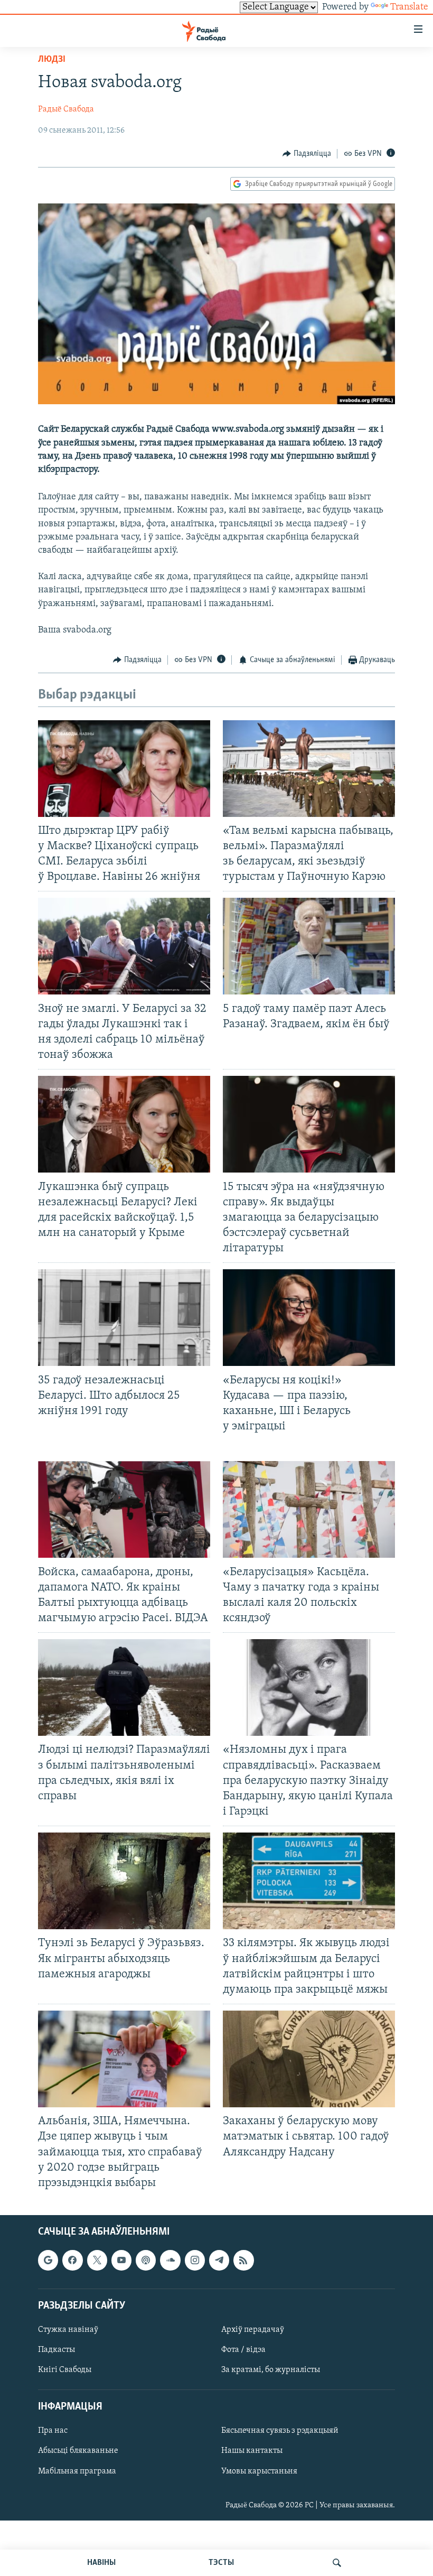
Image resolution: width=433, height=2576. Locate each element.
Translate (409, 7)
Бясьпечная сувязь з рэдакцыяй (280, 2431)
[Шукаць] (337, 2563)
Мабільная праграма (77, 2471)
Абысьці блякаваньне (78, 2451)
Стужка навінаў (68, 2330)
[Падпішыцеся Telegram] (219, 2260)
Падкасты (57, 2350)
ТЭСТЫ (221, 2563)
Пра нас (53, 2431)
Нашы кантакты (252, 2451)
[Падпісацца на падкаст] (146, 2260)
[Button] (307, 154)
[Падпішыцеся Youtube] (121, 2260)
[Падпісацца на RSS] (243, 2260)
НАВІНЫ (101, 2563)
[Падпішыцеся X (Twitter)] (97, 2260)
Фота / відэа (243, 2350)
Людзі (52, 60)
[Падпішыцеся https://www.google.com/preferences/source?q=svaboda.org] (48, 2260)
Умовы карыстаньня (259, 2471)
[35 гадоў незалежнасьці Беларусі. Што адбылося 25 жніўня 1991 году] (124, 1318)
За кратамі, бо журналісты (271, 2370)
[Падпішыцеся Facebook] (72, 2260)
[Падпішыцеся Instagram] (195, 2260)
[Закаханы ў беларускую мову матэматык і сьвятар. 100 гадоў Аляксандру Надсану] (309, 2059)
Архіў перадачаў (253, 2330)
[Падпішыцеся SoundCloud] (170, 2260)
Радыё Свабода (66, 109)
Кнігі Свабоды (65, 2370)
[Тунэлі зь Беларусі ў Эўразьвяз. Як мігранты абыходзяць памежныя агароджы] (124, 1881)
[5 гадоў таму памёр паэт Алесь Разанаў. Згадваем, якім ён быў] (309, 946)
